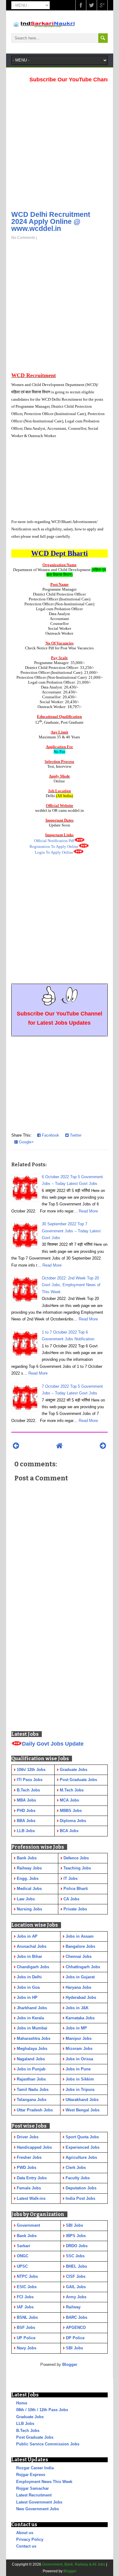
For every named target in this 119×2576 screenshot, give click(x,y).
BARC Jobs (77, 2317)
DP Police (75, 2338)
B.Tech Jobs (28, 2431)
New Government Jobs (38, 2509)
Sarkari (23, 2246)
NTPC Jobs (27, 2276)
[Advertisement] (60, 145)
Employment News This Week (44, 2482)
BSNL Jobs (27, 2317)
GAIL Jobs (76, 2287)
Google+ (26, 1142)
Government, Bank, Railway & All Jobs (74, 2564)
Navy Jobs (27, 2348)
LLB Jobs (25, 2424)
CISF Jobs (76, 2276)
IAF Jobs (25, 2307)
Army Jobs (76, 2297)
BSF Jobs (26, 2327)
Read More (88, 1211)
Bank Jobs (27, 2236)
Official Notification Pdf (54, 841)
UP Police (26, 2338)
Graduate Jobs (30, 2417)
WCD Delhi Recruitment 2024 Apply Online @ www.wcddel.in (51, 221)
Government (28, 2225)
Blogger (70, 2364)
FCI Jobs (25, 2297)
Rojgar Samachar (32, 2488)
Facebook (50, 1135)
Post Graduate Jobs (35, 2437)
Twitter (75, 1135)
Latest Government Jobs (39, 2502)
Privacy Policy (30, 2539)
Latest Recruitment (34, 2495)
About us (25, 2533)
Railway (73, 2307)
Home (22, 2403)
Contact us (26, 2546)
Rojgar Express (31, 2475)
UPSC (22, 2266)
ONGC (23, 2256)
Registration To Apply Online (54, 846)
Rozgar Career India (35, 2468)
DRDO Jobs (77, 2246)
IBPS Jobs (76, 2236)
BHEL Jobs (76, 2266)
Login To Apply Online (54, 852)
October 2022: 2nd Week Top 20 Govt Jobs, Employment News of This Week (71, 1285)
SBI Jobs (74, 2225)
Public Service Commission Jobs (48, 2444)
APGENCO (76, 2327)
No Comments (23, 238)
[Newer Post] (16, 1446)
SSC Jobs (75, 2256)
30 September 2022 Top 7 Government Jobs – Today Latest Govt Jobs (71, 1231)
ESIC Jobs (27, 2287)
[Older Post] (103, 1446)
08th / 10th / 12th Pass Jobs (42, 2410)
